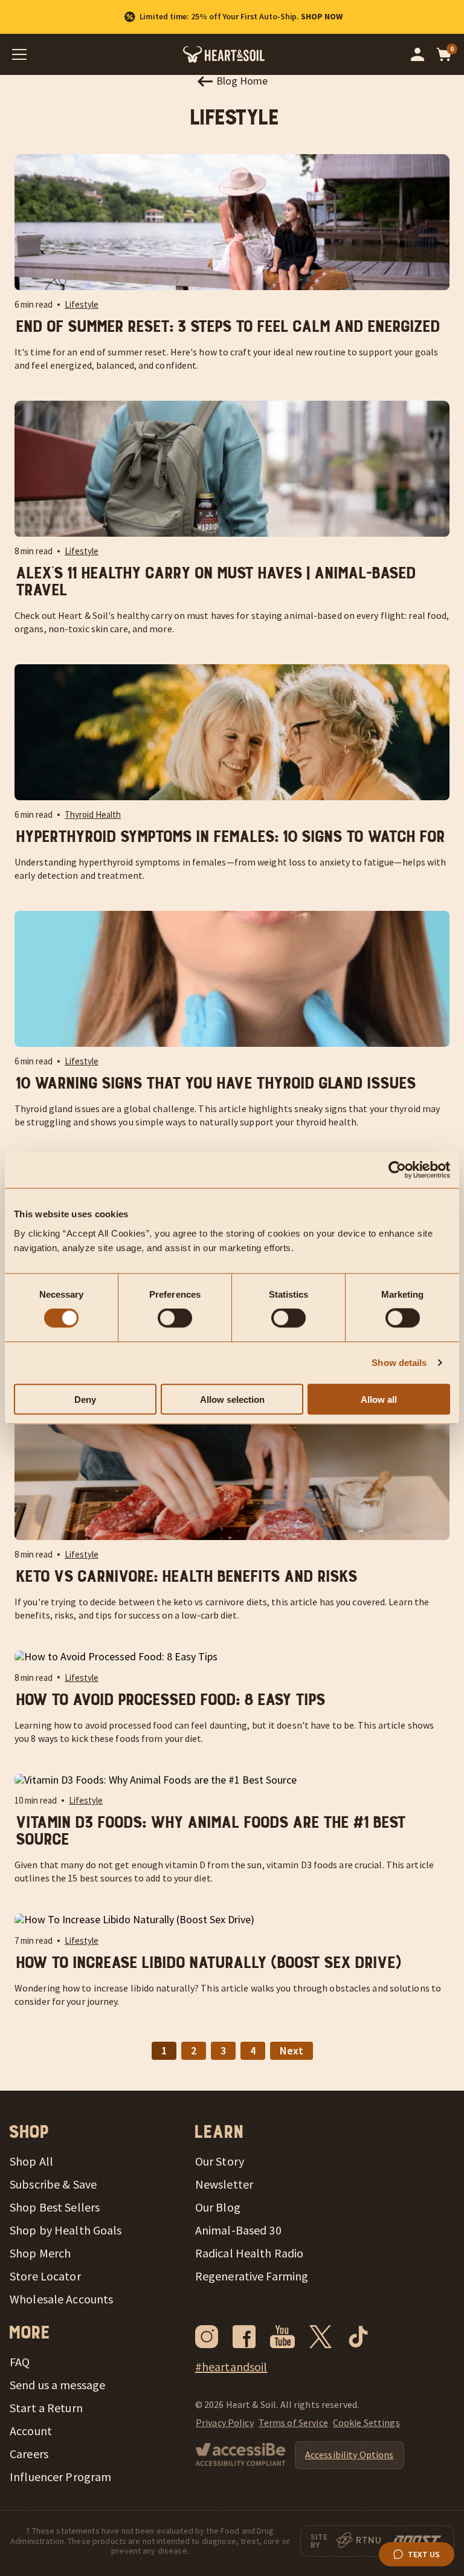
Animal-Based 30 (238, 2230)
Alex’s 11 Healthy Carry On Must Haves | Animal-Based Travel (214, 582)
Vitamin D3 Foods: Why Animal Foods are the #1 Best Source (209, 1831)
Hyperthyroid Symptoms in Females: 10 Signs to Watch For (229, 837)
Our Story (220, 2161)
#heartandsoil (231, 2367)
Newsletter (224, 2184)
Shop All (31, 2161)
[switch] (175, 1318)
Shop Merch (40, 2253)
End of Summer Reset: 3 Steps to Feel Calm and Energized (227, 327)
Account (31, 2431)
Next (292, 2050)
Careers (29, 2454)
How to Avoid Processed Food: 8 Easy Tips (169, 1700)
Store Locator (45, 2276)
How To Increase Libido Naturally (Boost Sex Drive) (207, 1963)
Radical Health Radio (250, 2253)
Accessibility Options (350, 2455)
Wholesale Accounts (61, 2299)
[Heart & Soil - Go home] (224, 54)
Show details (399, 1363)
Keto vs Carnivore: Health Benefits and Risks (185, 1577)
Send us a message (57, 2385)
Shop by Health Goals (66, 2230)
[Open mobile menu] (19, 54)
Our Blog (218, 2207)
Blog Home (242, 81)
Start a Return (46, 2408)
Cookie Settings (366, 2422)
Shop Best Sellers (55, 2207)
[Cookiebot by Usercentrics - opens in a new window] (397, 1170)
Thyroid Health (93, 814)
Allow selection (232, 1399)
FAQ (20, 2362)
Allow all (379, 1399)
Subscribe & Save (53, 2184)
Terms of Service (293, 2422)
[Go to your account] (417, 54)
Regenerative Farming (252, 2276)
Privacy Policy (225, 2422)
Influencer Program (60, 2477)
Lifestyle (82, 304)
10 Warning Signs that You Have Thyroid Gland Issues (214, 1084)
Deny (85, 1399)
